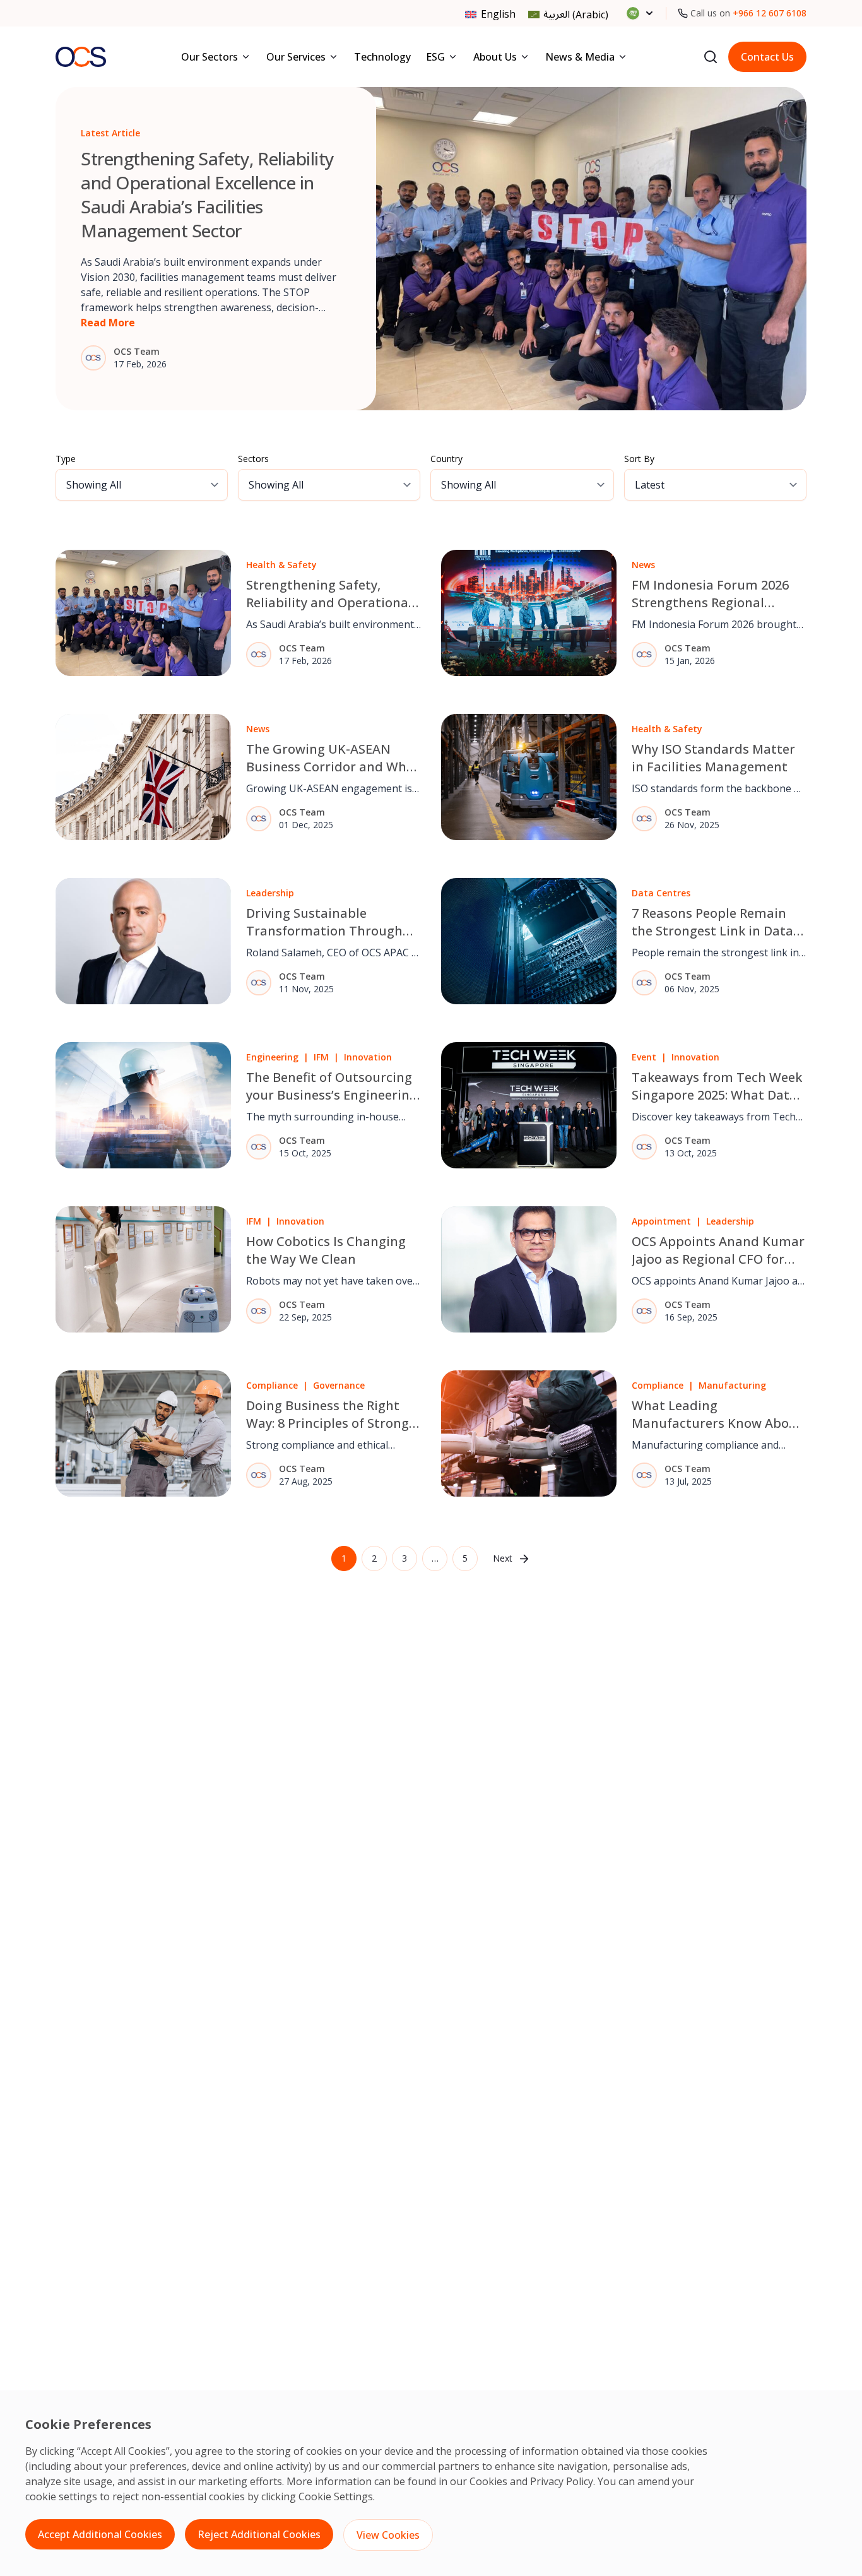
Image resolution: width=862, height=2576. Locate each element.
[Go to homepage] (81, 56)
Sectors (253, 459)
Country (446, 459)
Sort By (639, 459)
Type (66, 459)
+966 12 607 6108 (770, 13)
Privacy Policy (562, 2481)
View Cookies (388, 2535)
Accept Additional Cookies (100, 2534)
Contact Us (767, 57)
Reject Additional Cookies (259, 2534)
